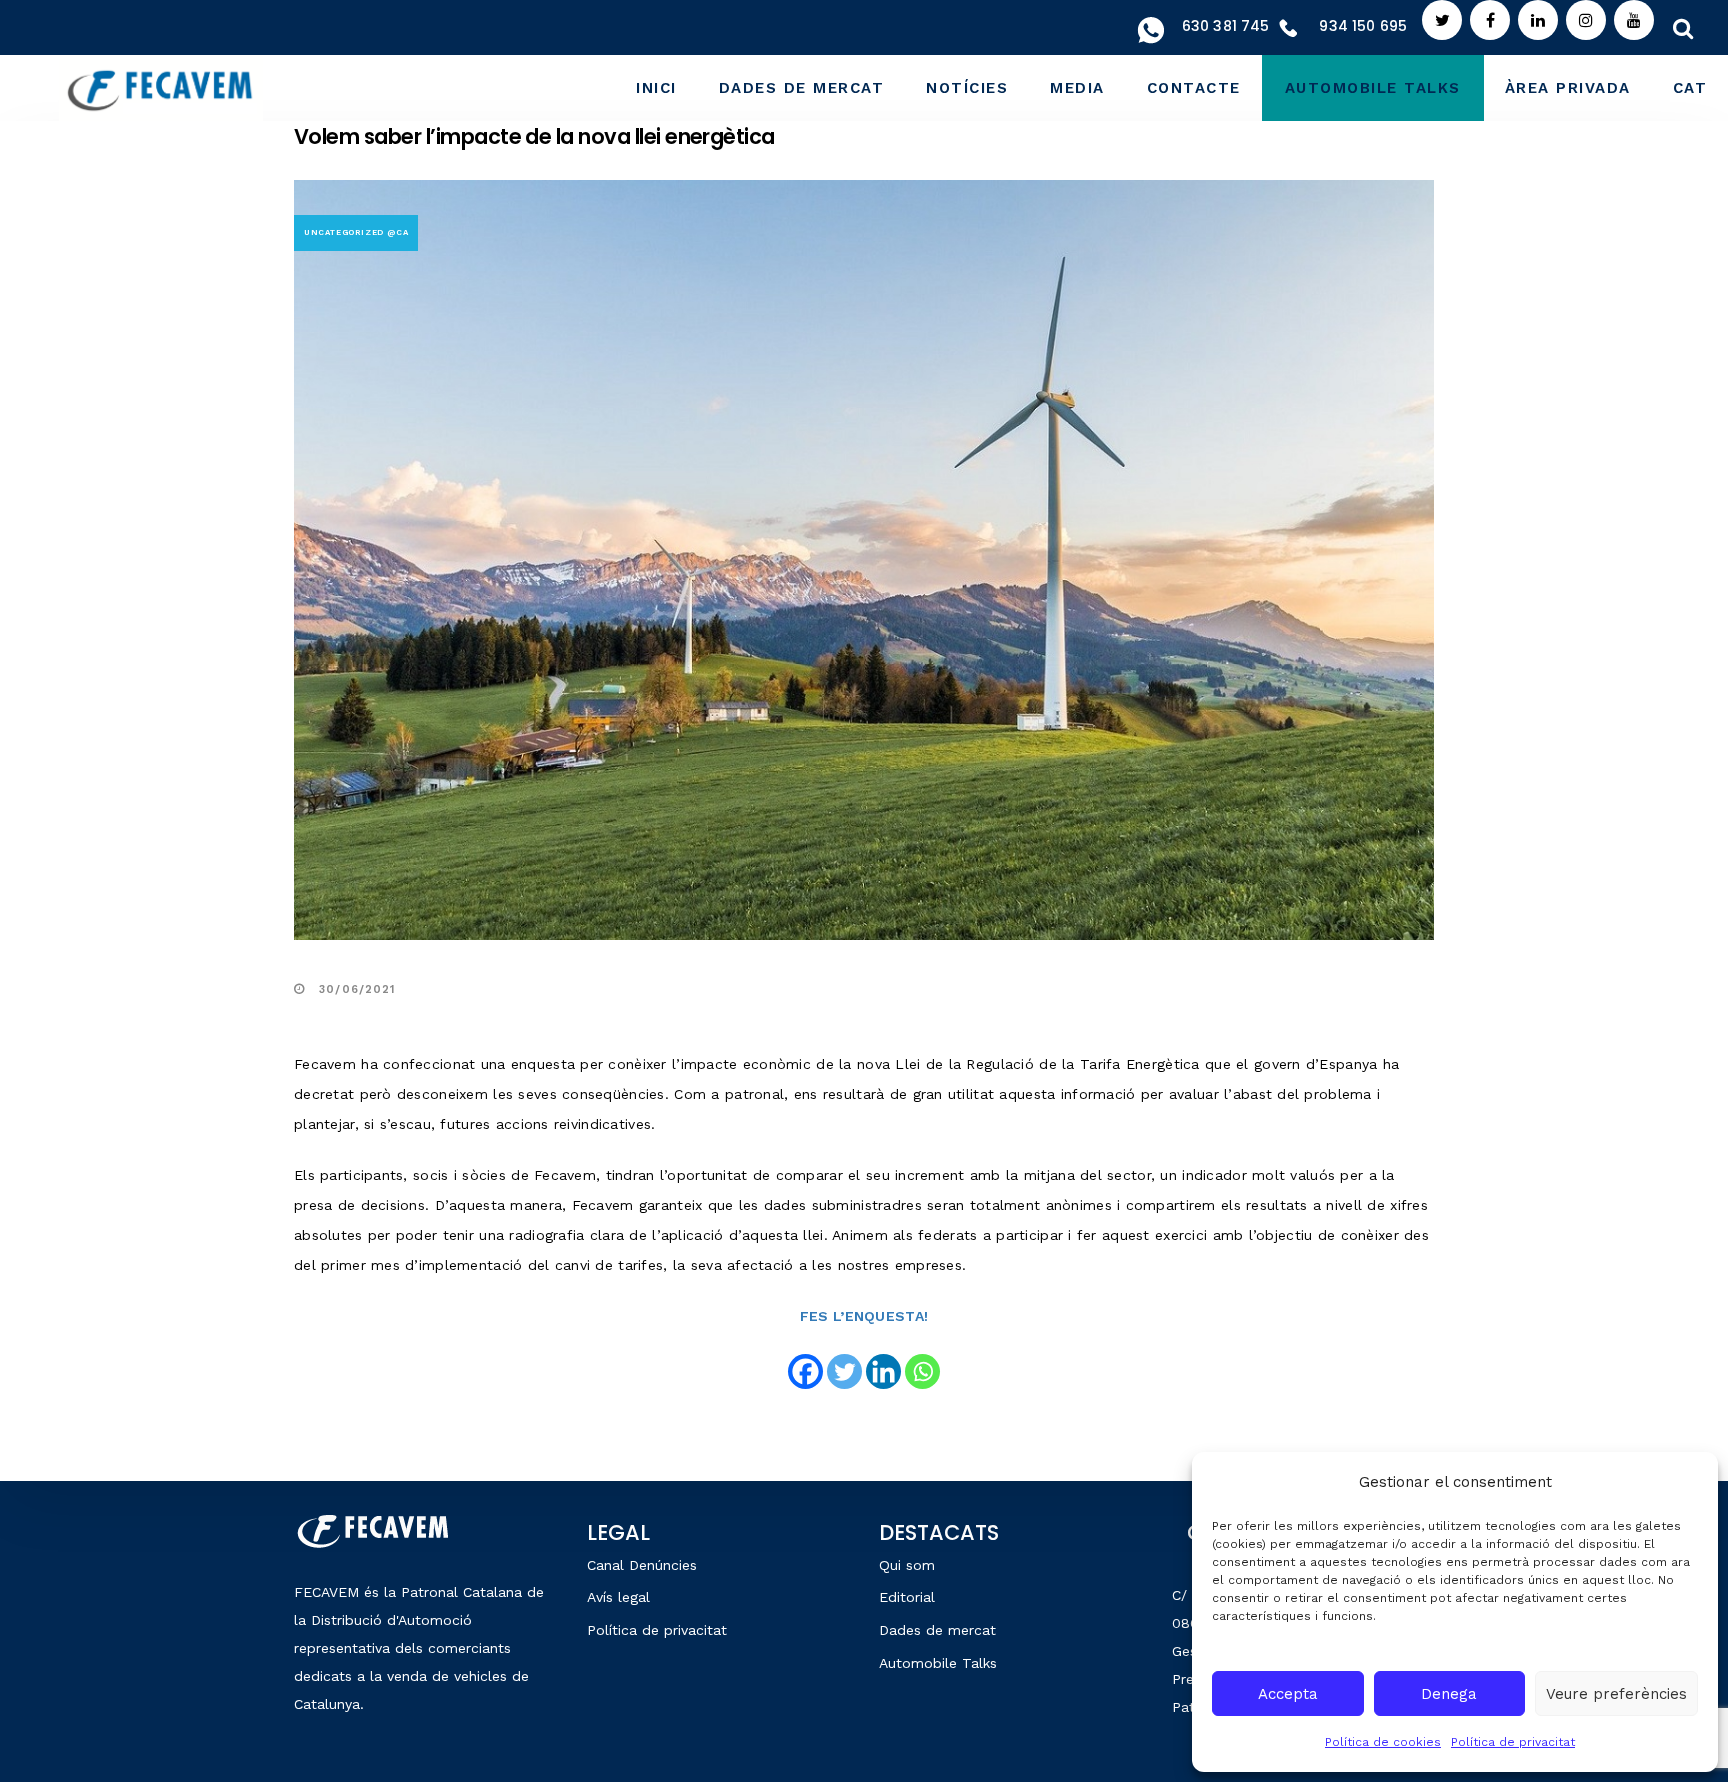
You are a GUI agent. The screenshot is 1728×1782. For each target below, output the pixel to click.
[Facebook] (805, 1371)
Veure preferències (1616, 1694)
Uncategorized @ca (356, 232)
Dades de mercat (937, 1630)
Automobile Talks (938, 1663)
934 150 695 (1363, 26)
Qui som (907, 1565)
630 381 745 (1226, 26)
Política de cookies (1383, 1742)
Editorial (907, 1597)
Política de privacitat (1513, 1742)
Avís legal (618, 1597)
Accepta (1288, 1694)
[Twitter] (844, 1371)
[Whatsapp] (922, 1371)
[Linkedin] (883, 1371)
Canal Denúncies (642, 1565)
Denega (1449, 1694)
